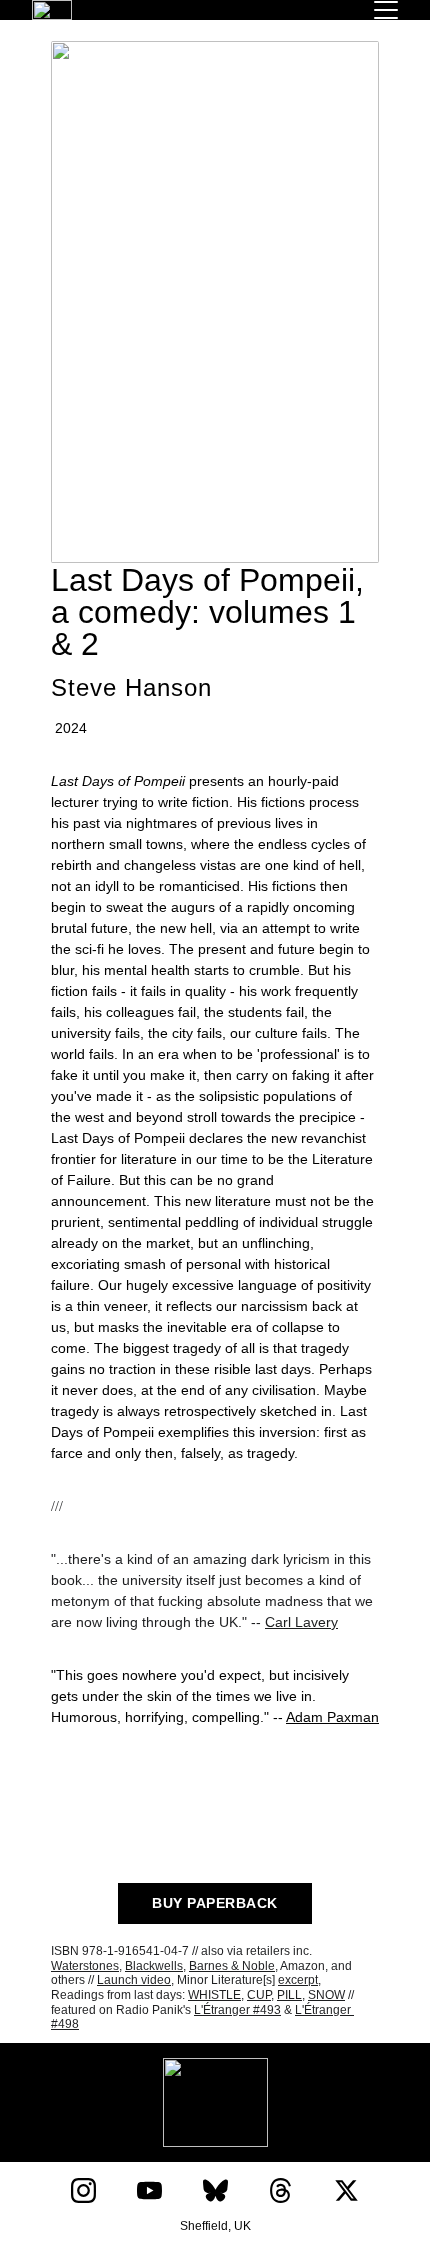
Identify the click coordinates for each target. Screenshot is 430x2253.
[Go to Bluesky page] (215, 2190)
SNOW (326, 1995)
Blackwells (154, 1966)
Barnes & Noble (232, 1966)
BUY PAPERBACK (215, 1903)
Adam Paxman (332, 1717)
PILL (289, 1995)
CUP (259, 1995)
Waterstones (85, 1966)
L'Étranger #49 (234, 2010)
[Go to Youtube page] (149, 2190)
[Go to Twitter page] (346, 2190)
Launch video (134, 1980)
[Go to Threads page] (280, 2190)
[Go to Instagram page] (83, 2190)
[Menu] (386, 10)
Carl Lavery (301, 1622)
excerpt (298, 1980)
